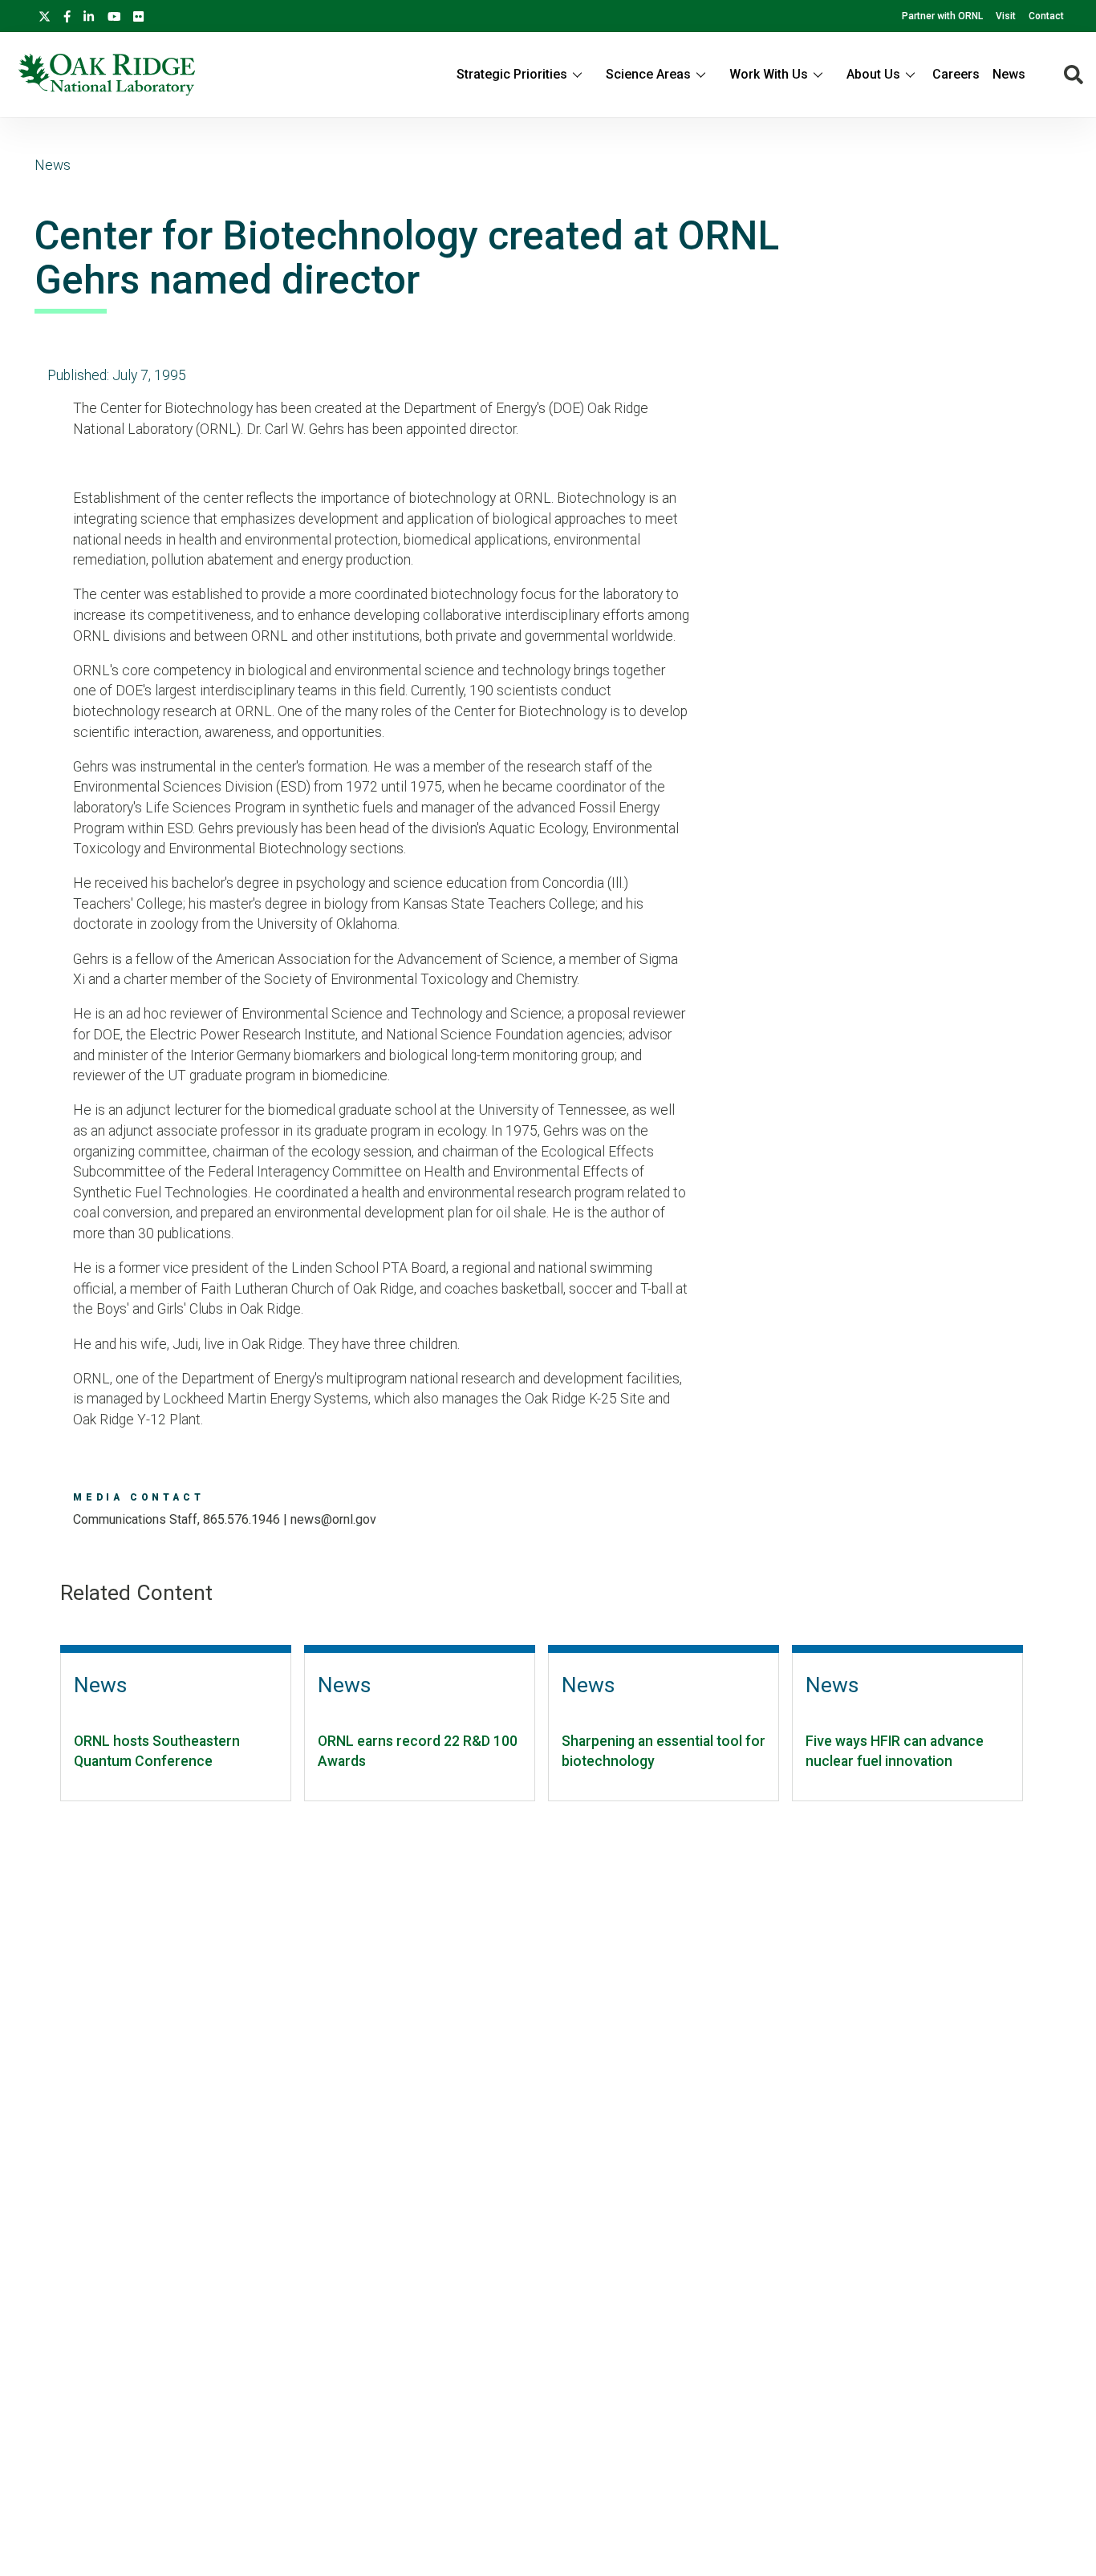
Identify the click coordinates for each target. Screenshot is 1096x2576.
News (1009, 74)
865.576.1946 (242, 1519)
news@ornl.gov (333, 1519)
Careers (956, 74)
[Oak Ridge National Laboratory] (107, 75)
